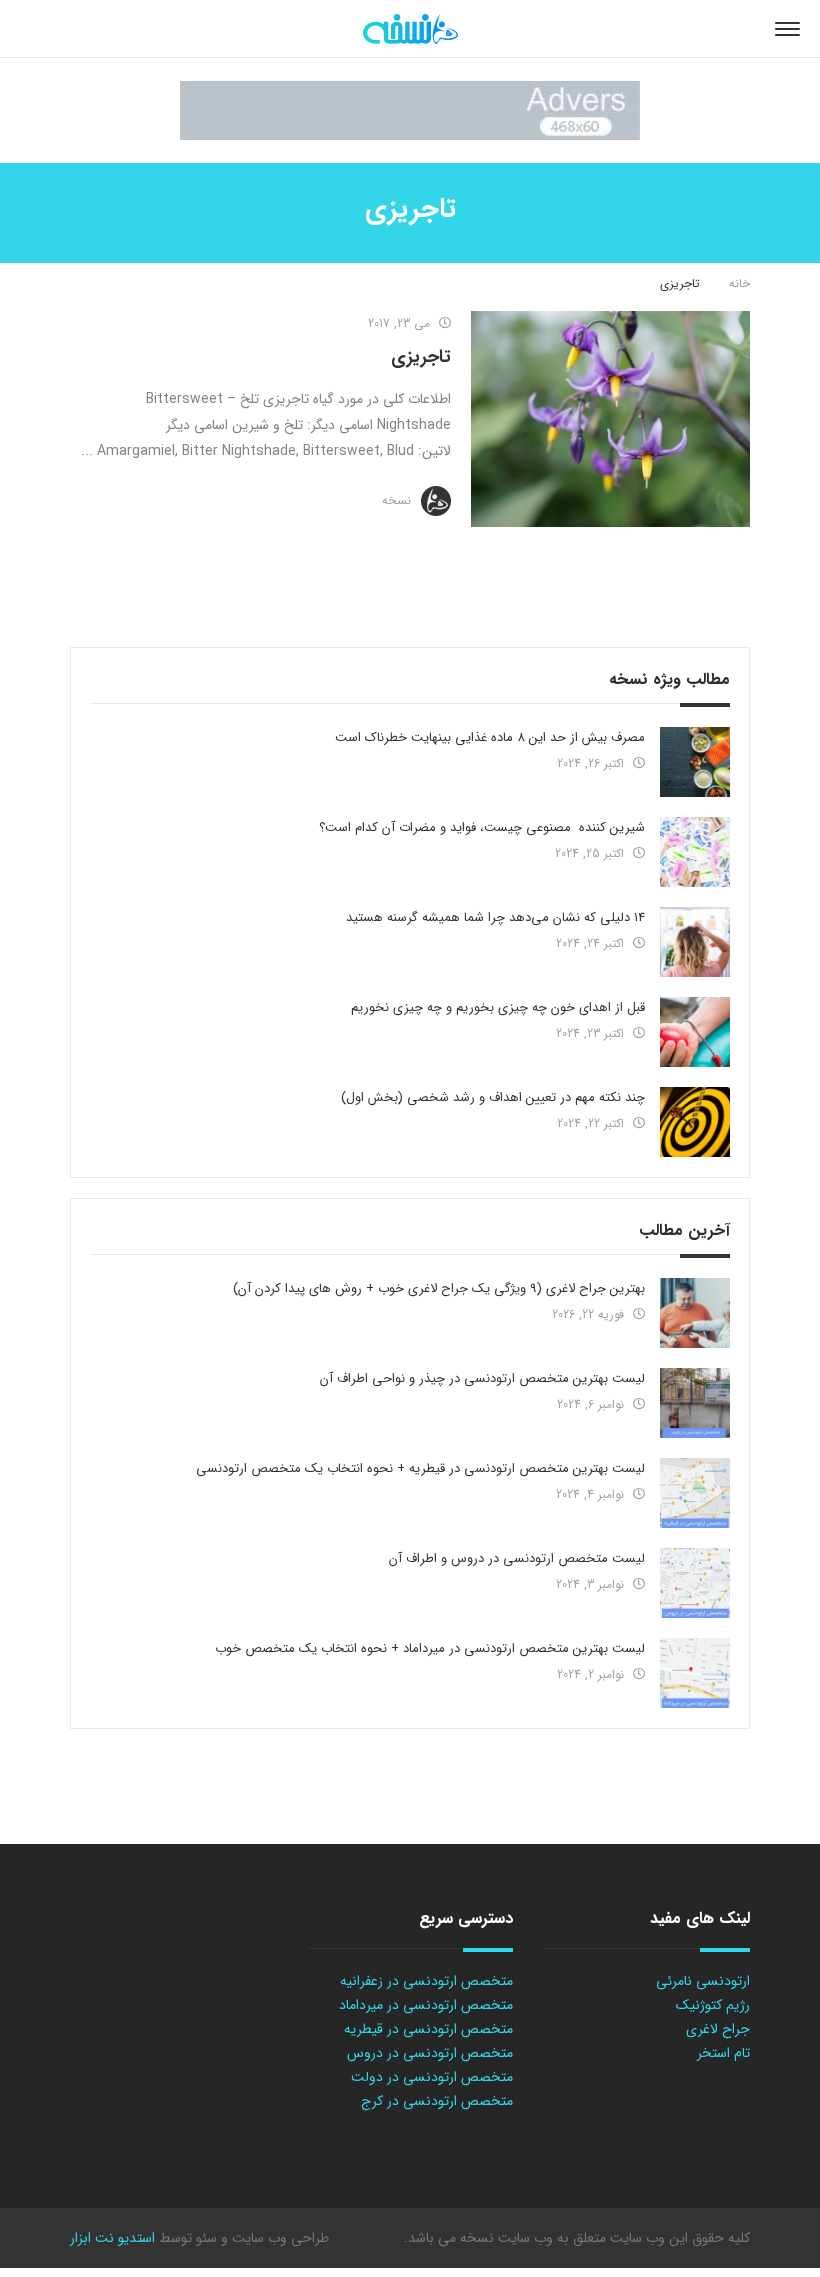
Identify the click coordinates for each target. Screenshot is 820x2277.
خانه (739, 283)
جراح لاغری (718, 2029)
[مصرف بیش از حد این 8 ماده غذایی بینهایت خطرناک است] (695, 762)
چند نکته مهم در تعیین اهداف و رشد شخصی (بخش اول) (493, 1097)
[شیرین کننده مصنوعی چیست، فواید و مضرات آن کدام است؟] (695, 852)
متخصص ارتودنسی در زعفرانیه (426, 1981)
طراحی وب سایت (278, 2238)
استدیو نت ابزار (112, 2238)
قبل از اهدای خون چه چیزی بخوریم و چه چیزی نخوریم (498, 1007)
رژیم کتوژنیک (713, 2005)
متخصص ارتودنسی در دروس (430, 2053)
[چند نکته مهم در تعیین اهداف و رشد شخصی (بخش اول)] (695, 1122)
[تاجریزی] (610, 419)
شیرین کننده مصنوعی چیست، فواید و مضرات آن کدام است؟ (482, 827)
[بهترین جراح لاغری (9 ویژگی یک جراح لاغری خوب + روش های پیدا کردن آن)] (695, 1313)
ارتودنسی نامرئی (703, 1981)
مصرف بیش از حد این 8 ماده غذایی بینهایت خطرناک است (490, 737)
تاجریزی (421, 357)
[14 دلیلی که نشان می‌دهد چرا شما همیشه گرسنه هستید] (695, 942)
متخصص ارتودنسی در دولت (432, 2077)
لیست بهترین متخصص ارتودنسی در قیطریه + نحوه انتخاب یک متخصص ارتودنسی (420, 1468)
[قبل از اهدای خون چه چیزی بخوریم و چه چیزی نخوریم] (695, 1032)
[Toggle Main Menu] (787, 29)
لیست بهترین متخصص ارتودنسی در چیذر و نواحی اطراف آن (482, 1378)
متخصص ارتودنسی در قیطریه (428, 2029)
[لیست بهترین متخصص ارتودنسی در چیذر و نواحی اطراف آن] (695, 1403)
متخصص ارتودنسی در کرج (437, 2101)
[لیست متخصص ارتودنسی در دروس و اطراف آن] (695, 1583)
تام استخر (723, 2053)
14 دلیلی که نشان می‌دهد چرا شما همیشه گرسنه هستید (495, 917)
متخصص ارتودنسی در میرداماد (426, 2005)
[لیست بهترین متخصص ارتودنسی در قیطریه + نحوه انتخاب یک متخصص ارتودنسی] (695, 1493)
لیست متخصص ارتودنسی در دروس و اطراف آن (517, 1558)
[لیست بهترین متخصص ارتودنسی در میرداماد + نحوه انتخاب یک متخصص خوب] (695, 1673)
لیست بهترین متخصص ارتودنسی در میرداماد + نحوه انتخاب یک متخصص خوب (430, 1648)
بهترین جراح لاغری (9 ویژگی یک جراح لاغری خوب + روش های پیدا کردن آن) (439, 1288)
